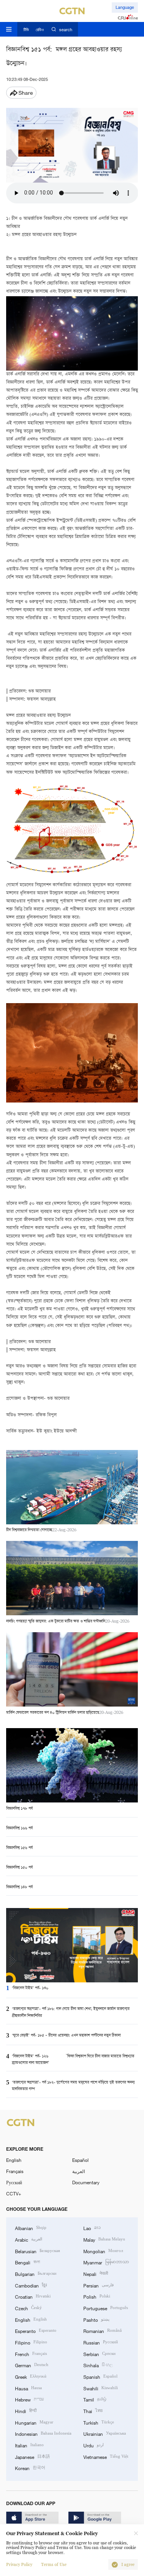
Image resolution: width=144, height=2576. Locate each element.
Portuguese (106, 2308)
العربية (79, 2171)
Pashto (96, 2319)
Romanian (103, 2330)
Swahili (101, 2388)
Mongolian (103, 2251)
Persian (98, 2285)
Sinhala (98, 2365)
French (31, 2354)
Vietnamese (106, 2456)
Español (80, 2160)
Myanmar (106, 2262)
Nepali (96, 2273)
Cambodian (31, 2285)
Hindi (26, 2411)
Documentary (86, 2182)
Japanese (32, 2456)
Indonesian (43, 2433)
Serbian (99, 2354)
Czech (28, 2308)
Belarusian (37, 2251)
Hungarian (34, 2422)
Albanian (31, 2228)
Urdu (94, 2445)
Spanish (100, 2376)
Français (15, 2171)
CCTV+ (14, 2193)
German (32, 2365)
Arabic (29, 2239)
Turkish (99, 2422)
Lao (92, 2228)
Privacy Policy (19, 2565)
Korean (30, 2468)
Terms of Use (54, 2565)
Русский (14, 2182)
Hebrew (29, 2399)
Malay (104, 2239)
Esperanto (36, 2330)
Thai (93, 2411)
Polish (97, 2296)
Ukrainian (105, 2433)
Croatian (33, 2296)
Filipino (31, 2342)
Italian (29, 2445)
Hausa (28, 2388)
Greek (31, 2376)
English (14, 2160)
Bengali (27, 2262)
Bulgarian (36, 2273)
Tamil (95, 2399)
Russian (101, 2342)
